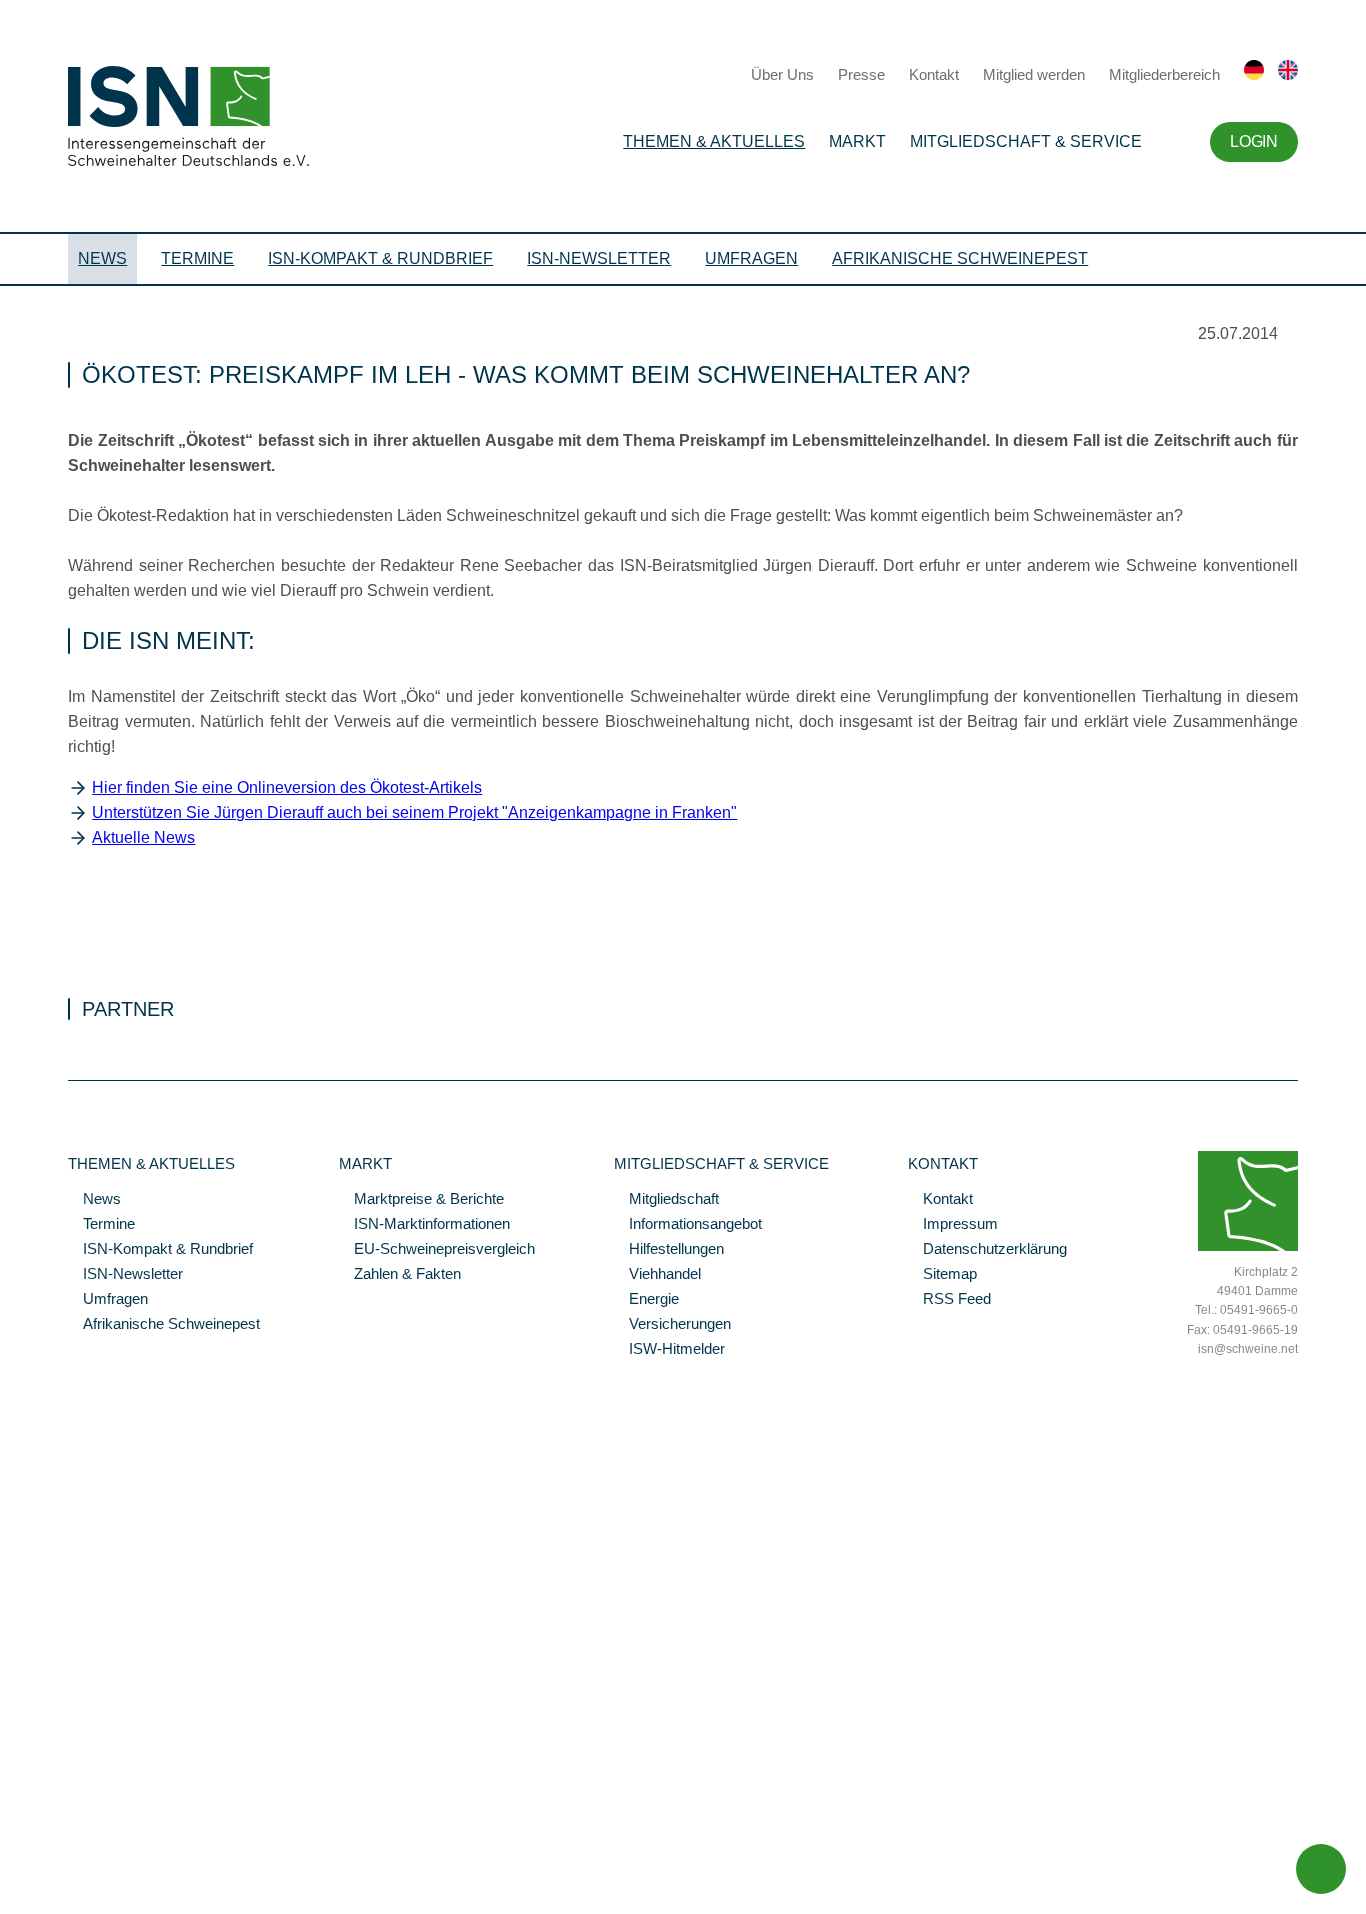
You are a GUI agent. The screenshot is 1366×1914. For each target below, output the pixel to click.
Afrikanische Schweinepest (960, 258)
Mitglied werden (1034, 74)
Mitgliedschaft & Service (1026, 141)
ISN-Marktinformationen (424, 1225)
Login (1253, 141)
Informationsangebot (688, 1225)
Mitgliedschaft (666, 1200)
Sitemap (942, 1275)
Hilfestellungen (669, 1250)
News (102, 258)
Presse (861, 74)
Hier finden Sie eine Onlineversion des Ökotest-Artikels (287, 787)
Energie (646, 1300)
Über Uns (782, 74)
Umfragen (751, 258)
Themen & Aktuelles (714, 141)
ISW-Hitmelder (669, 1350)
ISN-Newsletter (599, 258)
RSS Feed (949, 1300)
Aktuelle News (143, 837)
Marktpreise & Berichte (421, 1200)
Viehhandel (657, 1275)
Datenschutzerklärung (987, 1250)
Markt (857, 141)
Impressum (953, 1225)
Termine (197, 258)
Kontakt (934, 74)
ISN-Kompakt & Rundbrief (380, 258)
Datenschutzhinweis (63, 1871)
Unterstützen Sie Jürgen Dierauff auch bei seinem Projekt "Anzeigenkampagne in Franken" (414, 812)
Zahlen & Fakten (400, 1275)
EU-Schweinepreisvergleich (437, 1250)
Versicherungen (672, 1325)
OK (10, 1899)
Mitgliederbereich (1164, 74)
